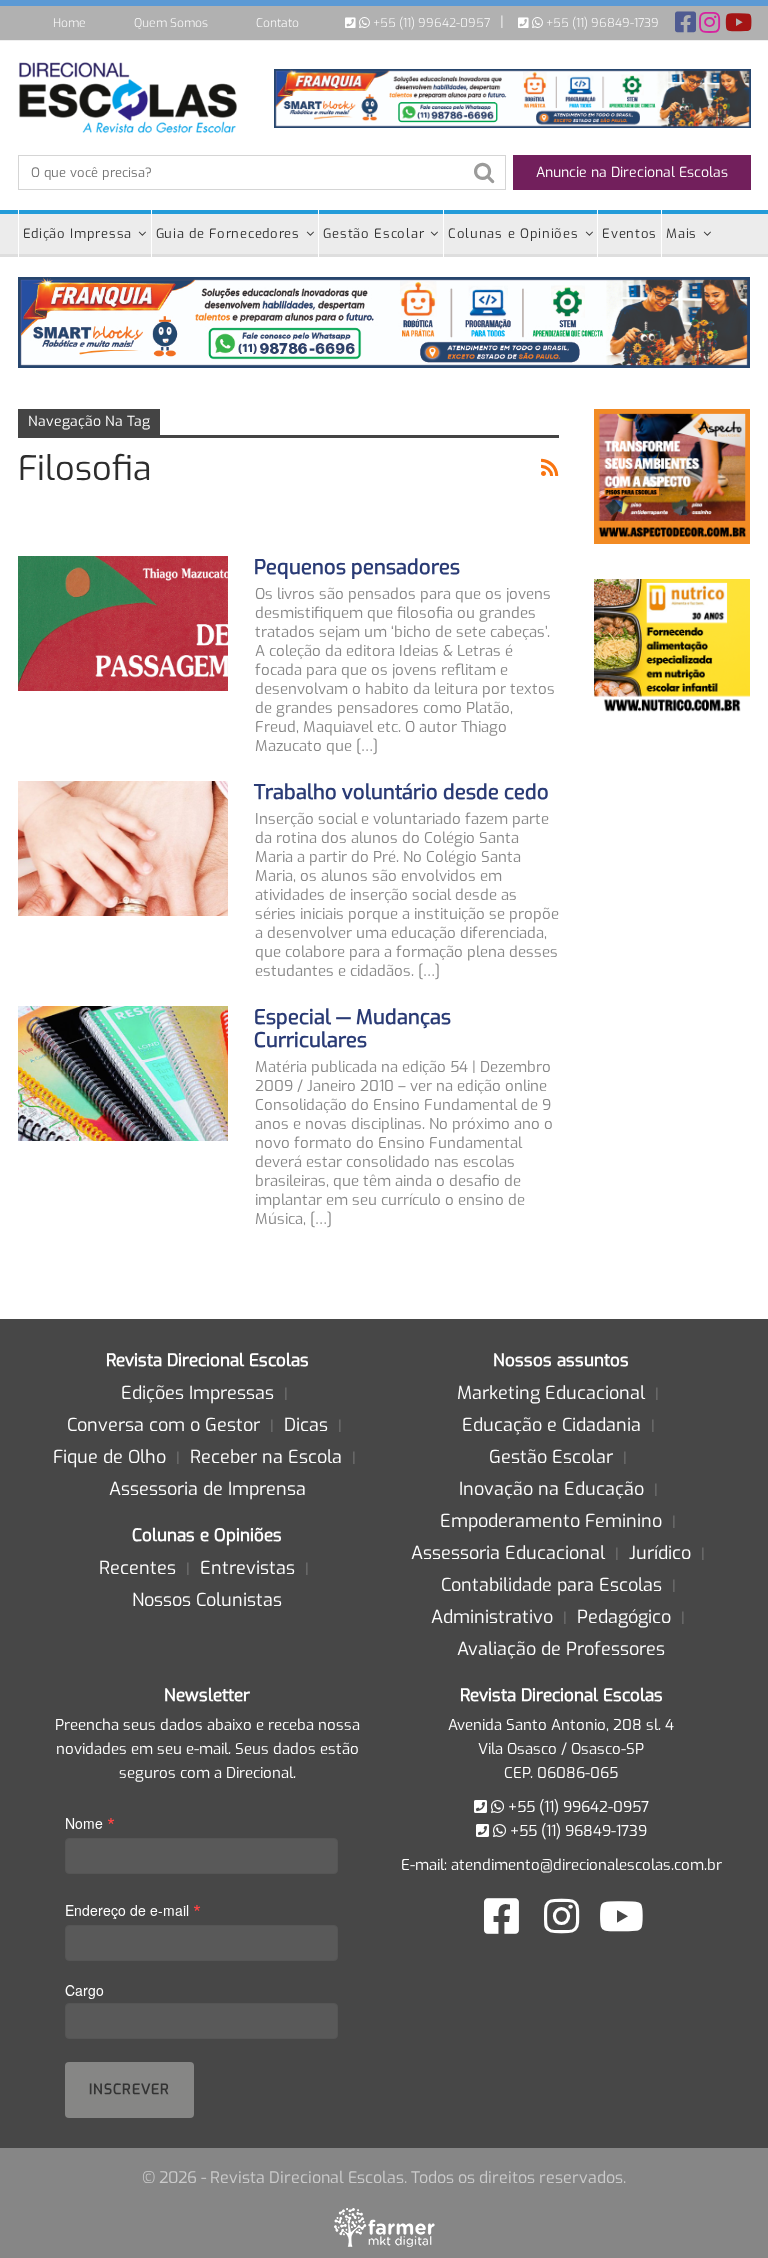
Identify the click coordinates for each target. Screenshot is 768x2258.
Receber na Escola (266, 1457)
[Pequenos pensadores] (123, 623)
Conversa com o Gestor (163, 1425)
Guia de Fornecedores (228, 233)
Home (69, 23)
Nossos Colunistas (207, 1600)
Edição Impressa (78, 233)
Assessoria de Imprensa (207, 1489)
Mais (681, 233)
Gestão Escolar (373, 233)
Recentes (137, 1568)
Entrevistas (247, 1568)
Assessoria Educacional (508, 1553)
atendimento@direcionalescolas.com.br (586, 1865)
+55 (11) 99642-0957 (430, 23)
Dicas (306, 1425)
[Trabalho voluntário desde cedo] (123, 848)
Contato (277, 23)
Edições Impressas (197, 1393)
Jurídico (660, 1553)
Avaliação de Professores (561, 1649)
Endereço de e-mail (133, 1909)
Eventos (629, 233)
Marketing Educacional (551, 1393)
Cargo (84, 1990)
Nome (90, 1822)
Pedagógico (624, 1617)
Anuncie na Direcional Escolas (632, 172)
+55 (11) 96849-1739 (601, 23)
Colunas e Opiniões (513, 233)
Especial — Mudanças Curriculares (352, 1029)
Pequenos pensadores (357, 567)
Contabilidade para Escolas (551, 1585)
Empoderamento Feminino (551, 1521)
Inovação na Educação (551, 1489)
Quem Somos (171, 23)
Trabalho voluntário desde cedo (401, 792)
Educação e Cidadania (551, 1425)
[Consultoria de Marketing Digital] (384, 2227)
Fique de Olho (109, 1457)
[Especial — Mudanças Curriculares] (123, 1073)
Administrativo (492, 1617)
